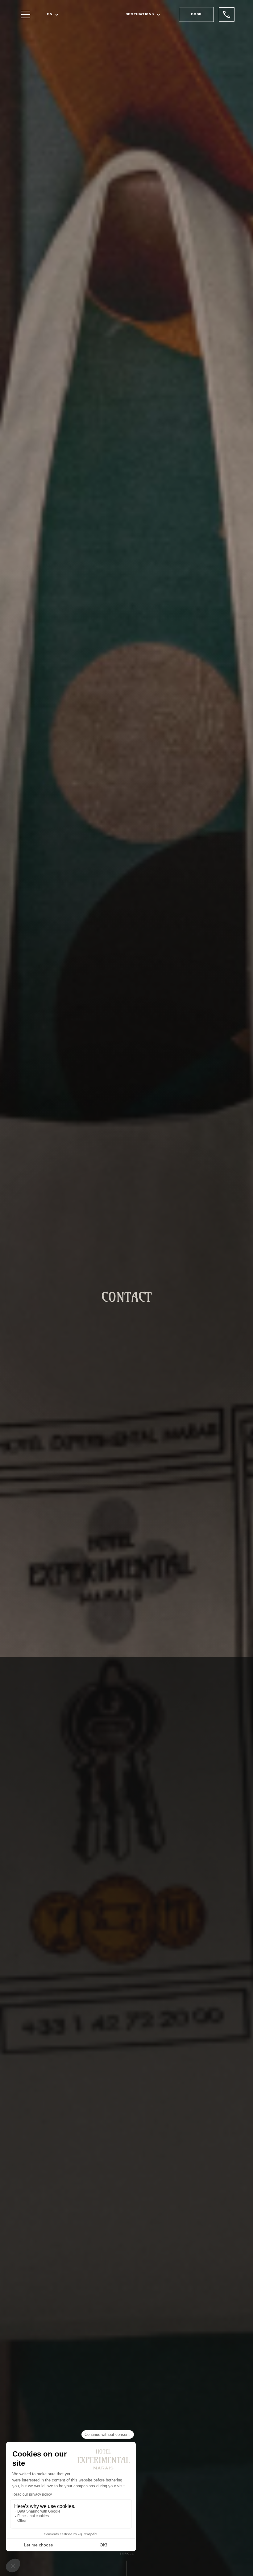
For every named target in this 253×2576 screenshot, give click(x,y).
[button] (53, 14)
